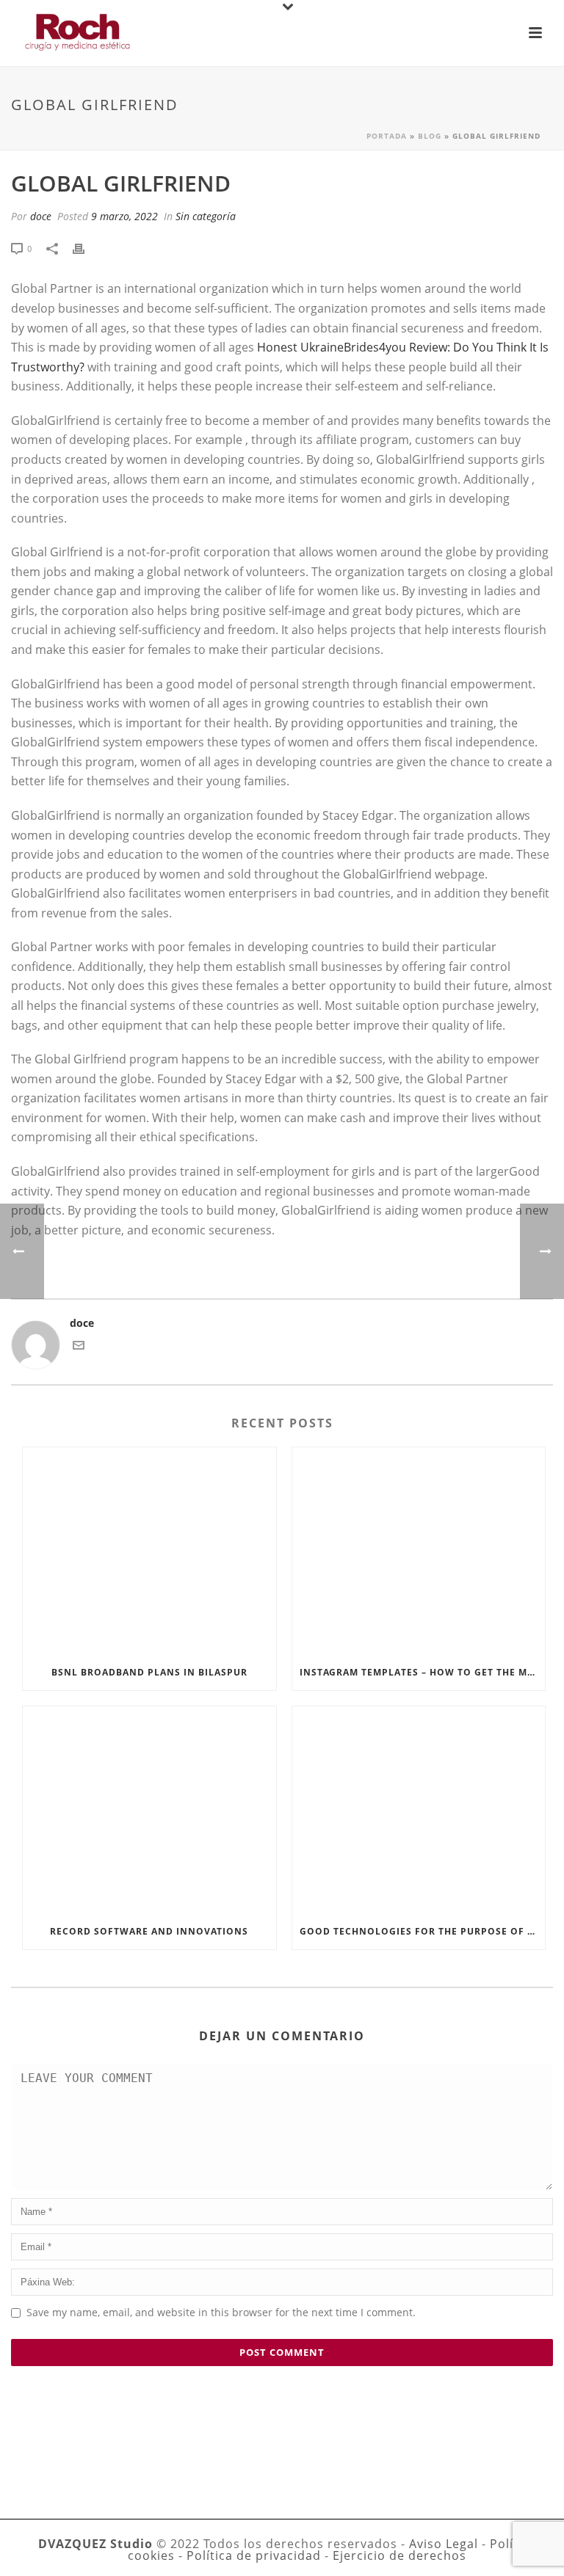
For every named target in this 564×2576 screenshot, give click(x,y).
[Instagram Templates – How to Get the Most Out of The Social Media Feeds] (419, 1551)
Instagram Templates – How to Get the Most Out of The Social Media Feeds (423, 1672)
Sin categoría (206, 216)
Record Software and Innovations (149, 1931)
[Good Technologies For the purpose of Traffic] (419, 1810)
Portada (387, 136)
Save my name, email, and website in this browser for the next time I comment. (221, 2312)
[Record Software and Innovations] (149, 1810)
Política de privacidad (254, 2555)
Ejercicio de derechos (399, 2555)
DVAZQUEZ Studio (95, 2544)
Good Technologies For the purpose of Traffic (423, 1931)
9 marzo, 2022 (124, 216)
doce (41, 216)
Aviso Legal (444, 2544)
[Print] (86, 248)
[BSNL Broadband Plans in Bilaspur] (149, 1551)
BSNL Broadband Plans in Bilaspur (149, 1672)
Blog (430, 136)
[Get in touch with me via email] (79, 1347)
